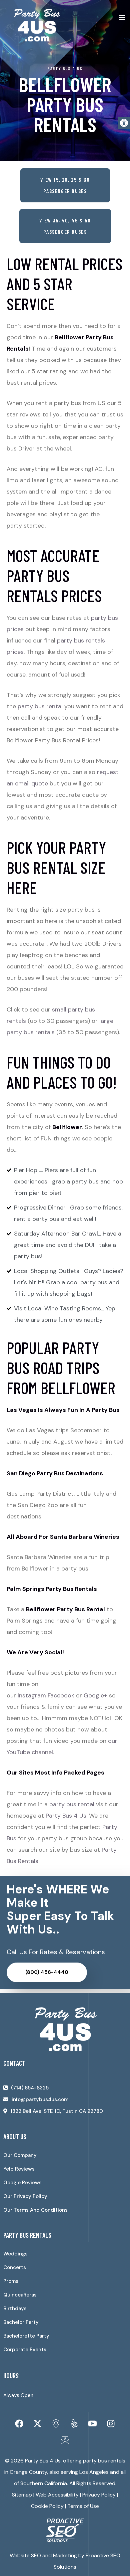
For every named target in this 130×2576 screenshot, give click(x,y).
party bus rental (40, 706)
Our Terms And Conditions (35, 2210)
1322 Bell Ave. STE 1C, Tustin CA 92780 (57, 2111)
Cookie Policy (47, 2506)
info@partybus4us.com (40, 2099)
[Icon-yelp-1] (74, 2423)
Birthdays (15, 2309)
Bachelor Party (21, 2322)
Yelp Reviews (19, 2169)
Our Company (20, 2155)
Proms (11, 2281)
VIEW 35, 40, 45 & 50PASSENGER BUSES (65, 226)
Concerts (15, 2267)
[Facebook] (19, 2423)
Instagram (32, 1695)
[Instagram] (111, 2423)
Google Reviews (22, 2183)
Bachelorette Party (26, 2336)
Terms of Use (83, 2506)
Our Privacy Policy (25, 2196)
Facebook (61, 1695)
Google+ (95, 1695)
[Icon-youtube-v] (93, 2423)
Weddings (15, 2254)
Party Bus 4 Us (66, 1816)
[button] (124, 123)
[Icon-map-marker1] (56, 2423)
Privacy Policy (99, 2495)
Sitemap (22, 2495)
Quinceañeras (20, 2295)
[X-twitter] (38, 2423)
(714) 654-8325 (30, 2088)
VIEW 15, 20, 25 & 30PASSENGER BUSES (65, 185)
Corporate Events (25, 2350)
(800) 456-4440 (47, 1972)
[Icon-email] (65, 2440)
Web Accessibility (57, 2495)
